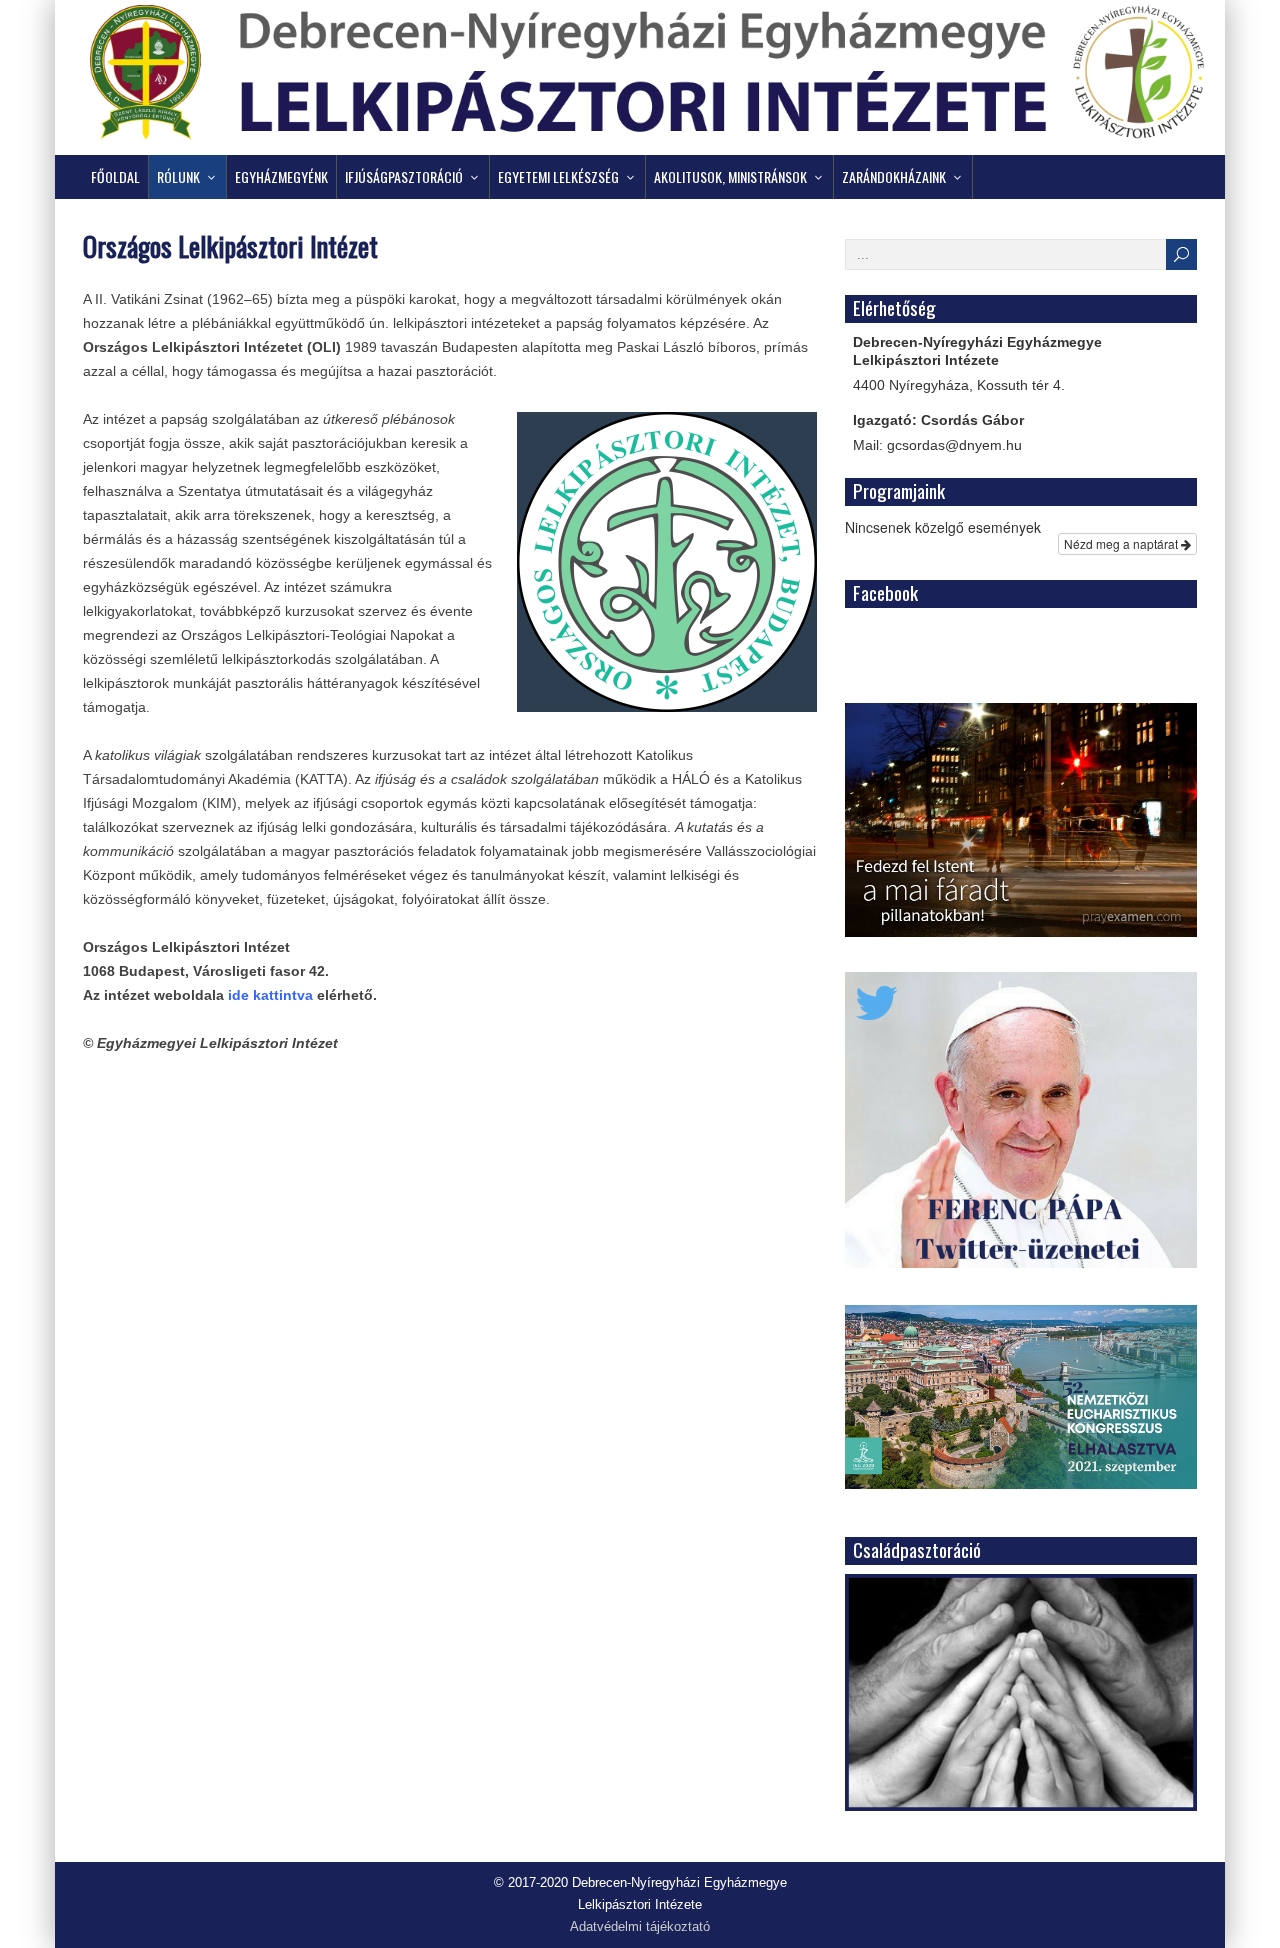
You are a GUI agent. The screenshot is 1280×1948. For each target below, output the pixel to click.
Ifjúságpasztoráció (404, 176)
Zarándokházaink (894, 176)
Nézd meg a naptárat (1122, 543)
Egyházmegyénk (281, 176)
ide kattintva (270, 995)
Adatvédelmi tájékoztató (640, 1927)
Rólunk (178, 176)
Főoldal (115, 176)
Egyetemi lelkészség (558, 176)
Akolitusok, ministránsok (730, 176)
